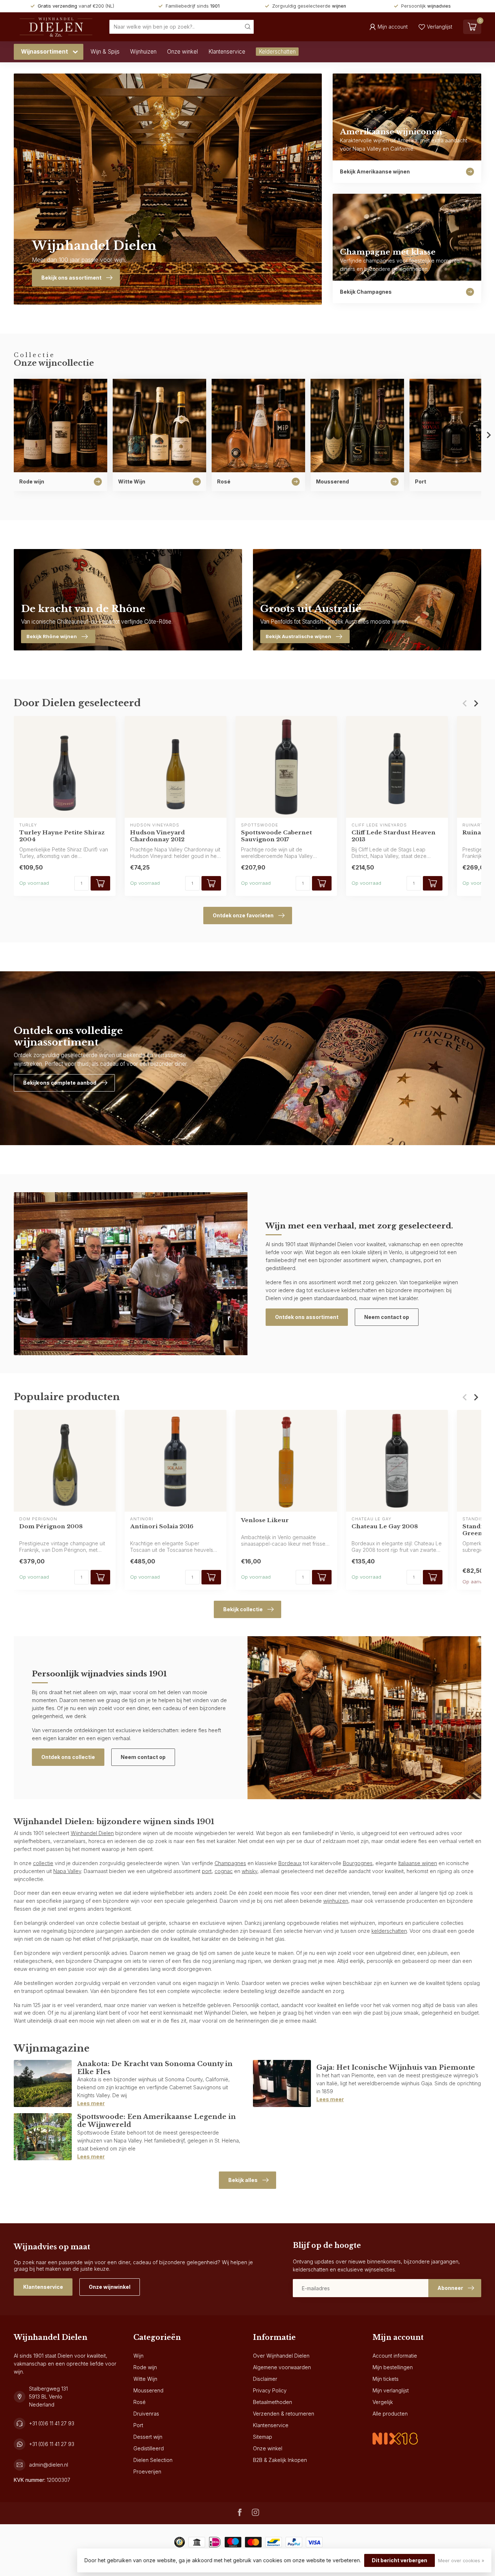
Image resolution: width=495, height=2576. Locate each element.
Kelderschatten (277, 52)
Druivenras (146, 2414)
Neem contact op (387, 1317)
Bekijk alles (243, 2180)
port (207, 1871)
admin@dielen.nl (49, 2465)
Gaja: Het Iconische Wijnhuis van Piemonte (396, 2067)
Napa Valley (67, 1871)
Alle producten (390, 2414)
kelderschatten (389, 1931)
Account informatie (395, 2356)
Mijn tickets (386, 2379)
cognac (224, 1871)
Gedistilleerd (149, 2448)
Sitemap (263, 2437)
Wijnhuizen (143, 52)
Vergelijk (383, 2402)
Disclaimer (265, 2379)
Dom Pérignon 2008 (51, 1526)
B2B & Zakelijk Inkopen (280, 2460)
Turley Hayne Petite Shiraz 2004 (62, 836)
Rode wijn (145, 2367)
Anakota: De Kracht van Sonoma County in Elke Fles (155, 2068)
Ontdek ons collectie (68, 1757)
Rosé (140, 2402)
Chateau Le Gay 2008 (385, 1526)
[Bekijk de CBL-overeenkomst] (395, 2432)
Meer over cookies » (461, 2561)
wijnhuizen (336, 1901)
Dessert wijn (148, 2437)
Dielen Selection (153, 2460)
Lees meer (91, 2103)
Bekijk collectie (243, 1609)
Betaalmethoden (273, 2402)
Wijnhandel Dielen (92, 1833)
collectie (43, 1863)
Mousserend (148, 2390)
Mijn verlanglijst (391, 2390)
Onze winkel (182, 52)
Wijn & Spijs (105, 52)
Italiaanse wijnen (418, 1863)
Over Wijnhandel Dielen (281, 2356)
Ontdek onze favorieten (243, 915)
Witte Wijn (145, 2379)
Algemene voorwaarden (282, 2367)
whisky (249, 1871)
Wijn (138, 2356)
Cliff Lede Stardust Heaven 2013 (394, 836)
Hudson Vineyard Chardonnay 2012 (157, 836)
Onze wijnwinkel (110, 2287)
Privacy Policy (270, 2390)
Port (138, 2425)
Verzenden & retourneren (284, 2414)
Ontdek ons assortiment (307, 1317)
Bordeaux (290, 1863)
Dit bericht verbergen (400, 2560)
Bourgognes (358, 1863)
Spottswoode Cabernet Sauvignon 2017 (276, 836)
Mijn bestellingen (393, 2367)
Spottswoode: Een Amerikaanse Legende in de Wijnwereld (157, 2121)
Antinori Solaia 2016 (162, 1526)
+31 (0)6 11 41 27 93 (52, 2423)
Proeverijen (147, 2472)
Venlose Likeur (265, 1520)
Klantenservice (227, 52)
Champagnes (230, 1863)
